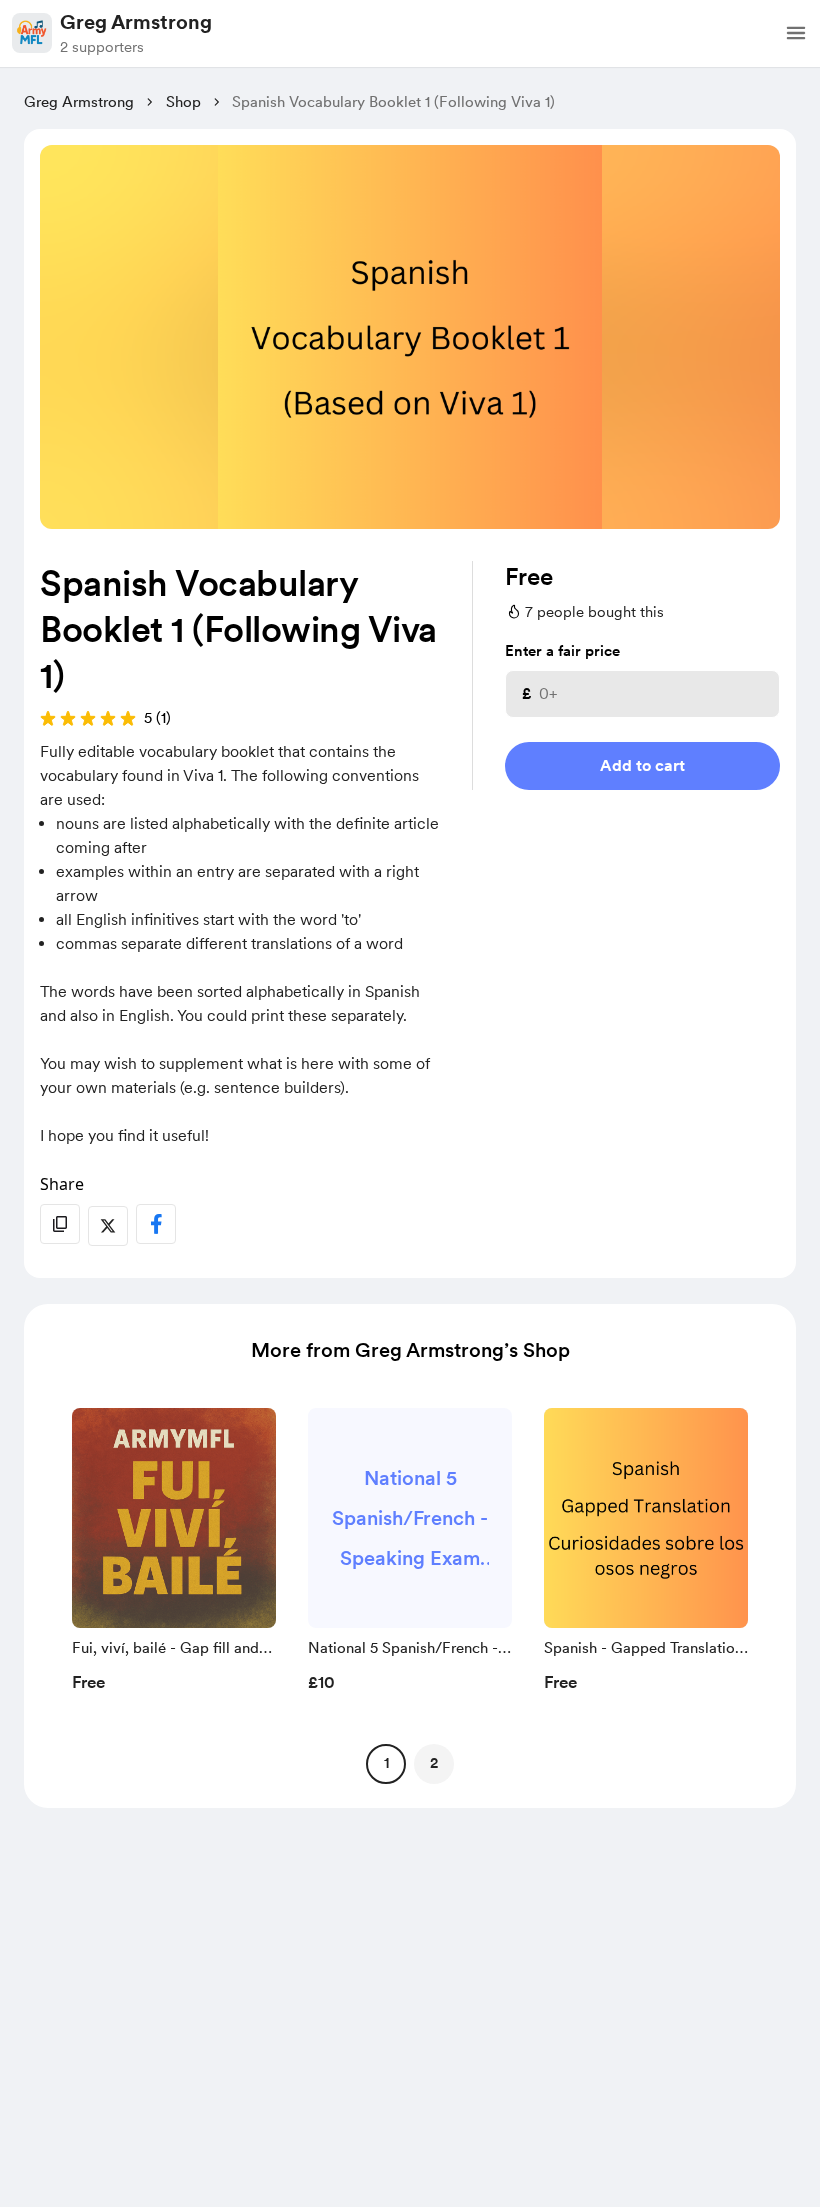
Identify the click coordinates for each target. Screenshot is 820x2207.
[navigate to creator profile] (32, 33)
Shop (183, 102)
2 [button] (434, 1763)
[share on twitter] (108, 1226)
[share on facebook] (156, 1224)
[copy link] (60, 1224)
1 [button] (386, 1763)
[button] (796, 33)
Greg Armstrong (136, 22)
